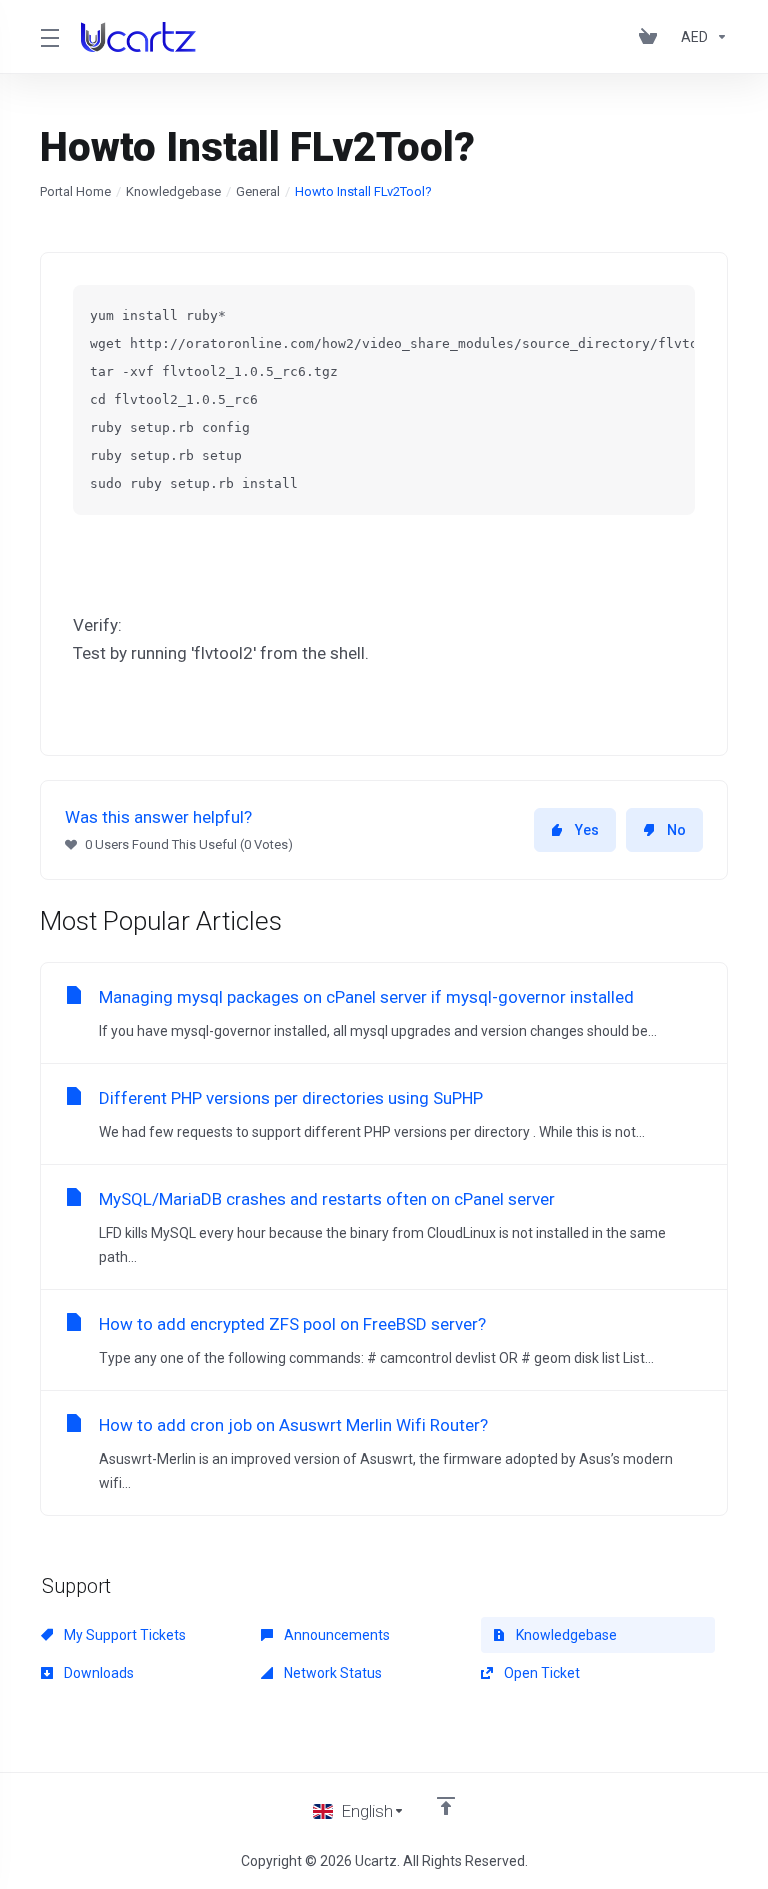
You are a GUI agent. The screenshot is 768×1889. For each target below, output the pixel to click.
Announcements (335, 1635)
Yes (587, 830)
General (258, 191)
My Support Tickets (123, 1635)
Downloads (97, 1673)
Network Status (331, 1673)
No (676, 830)
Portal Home (75, 191)
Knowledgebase (173, 191)
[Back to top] (446, 1806)
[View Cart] (652, 37)
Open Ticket (540, 1673)
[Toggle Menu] (48, 37)
